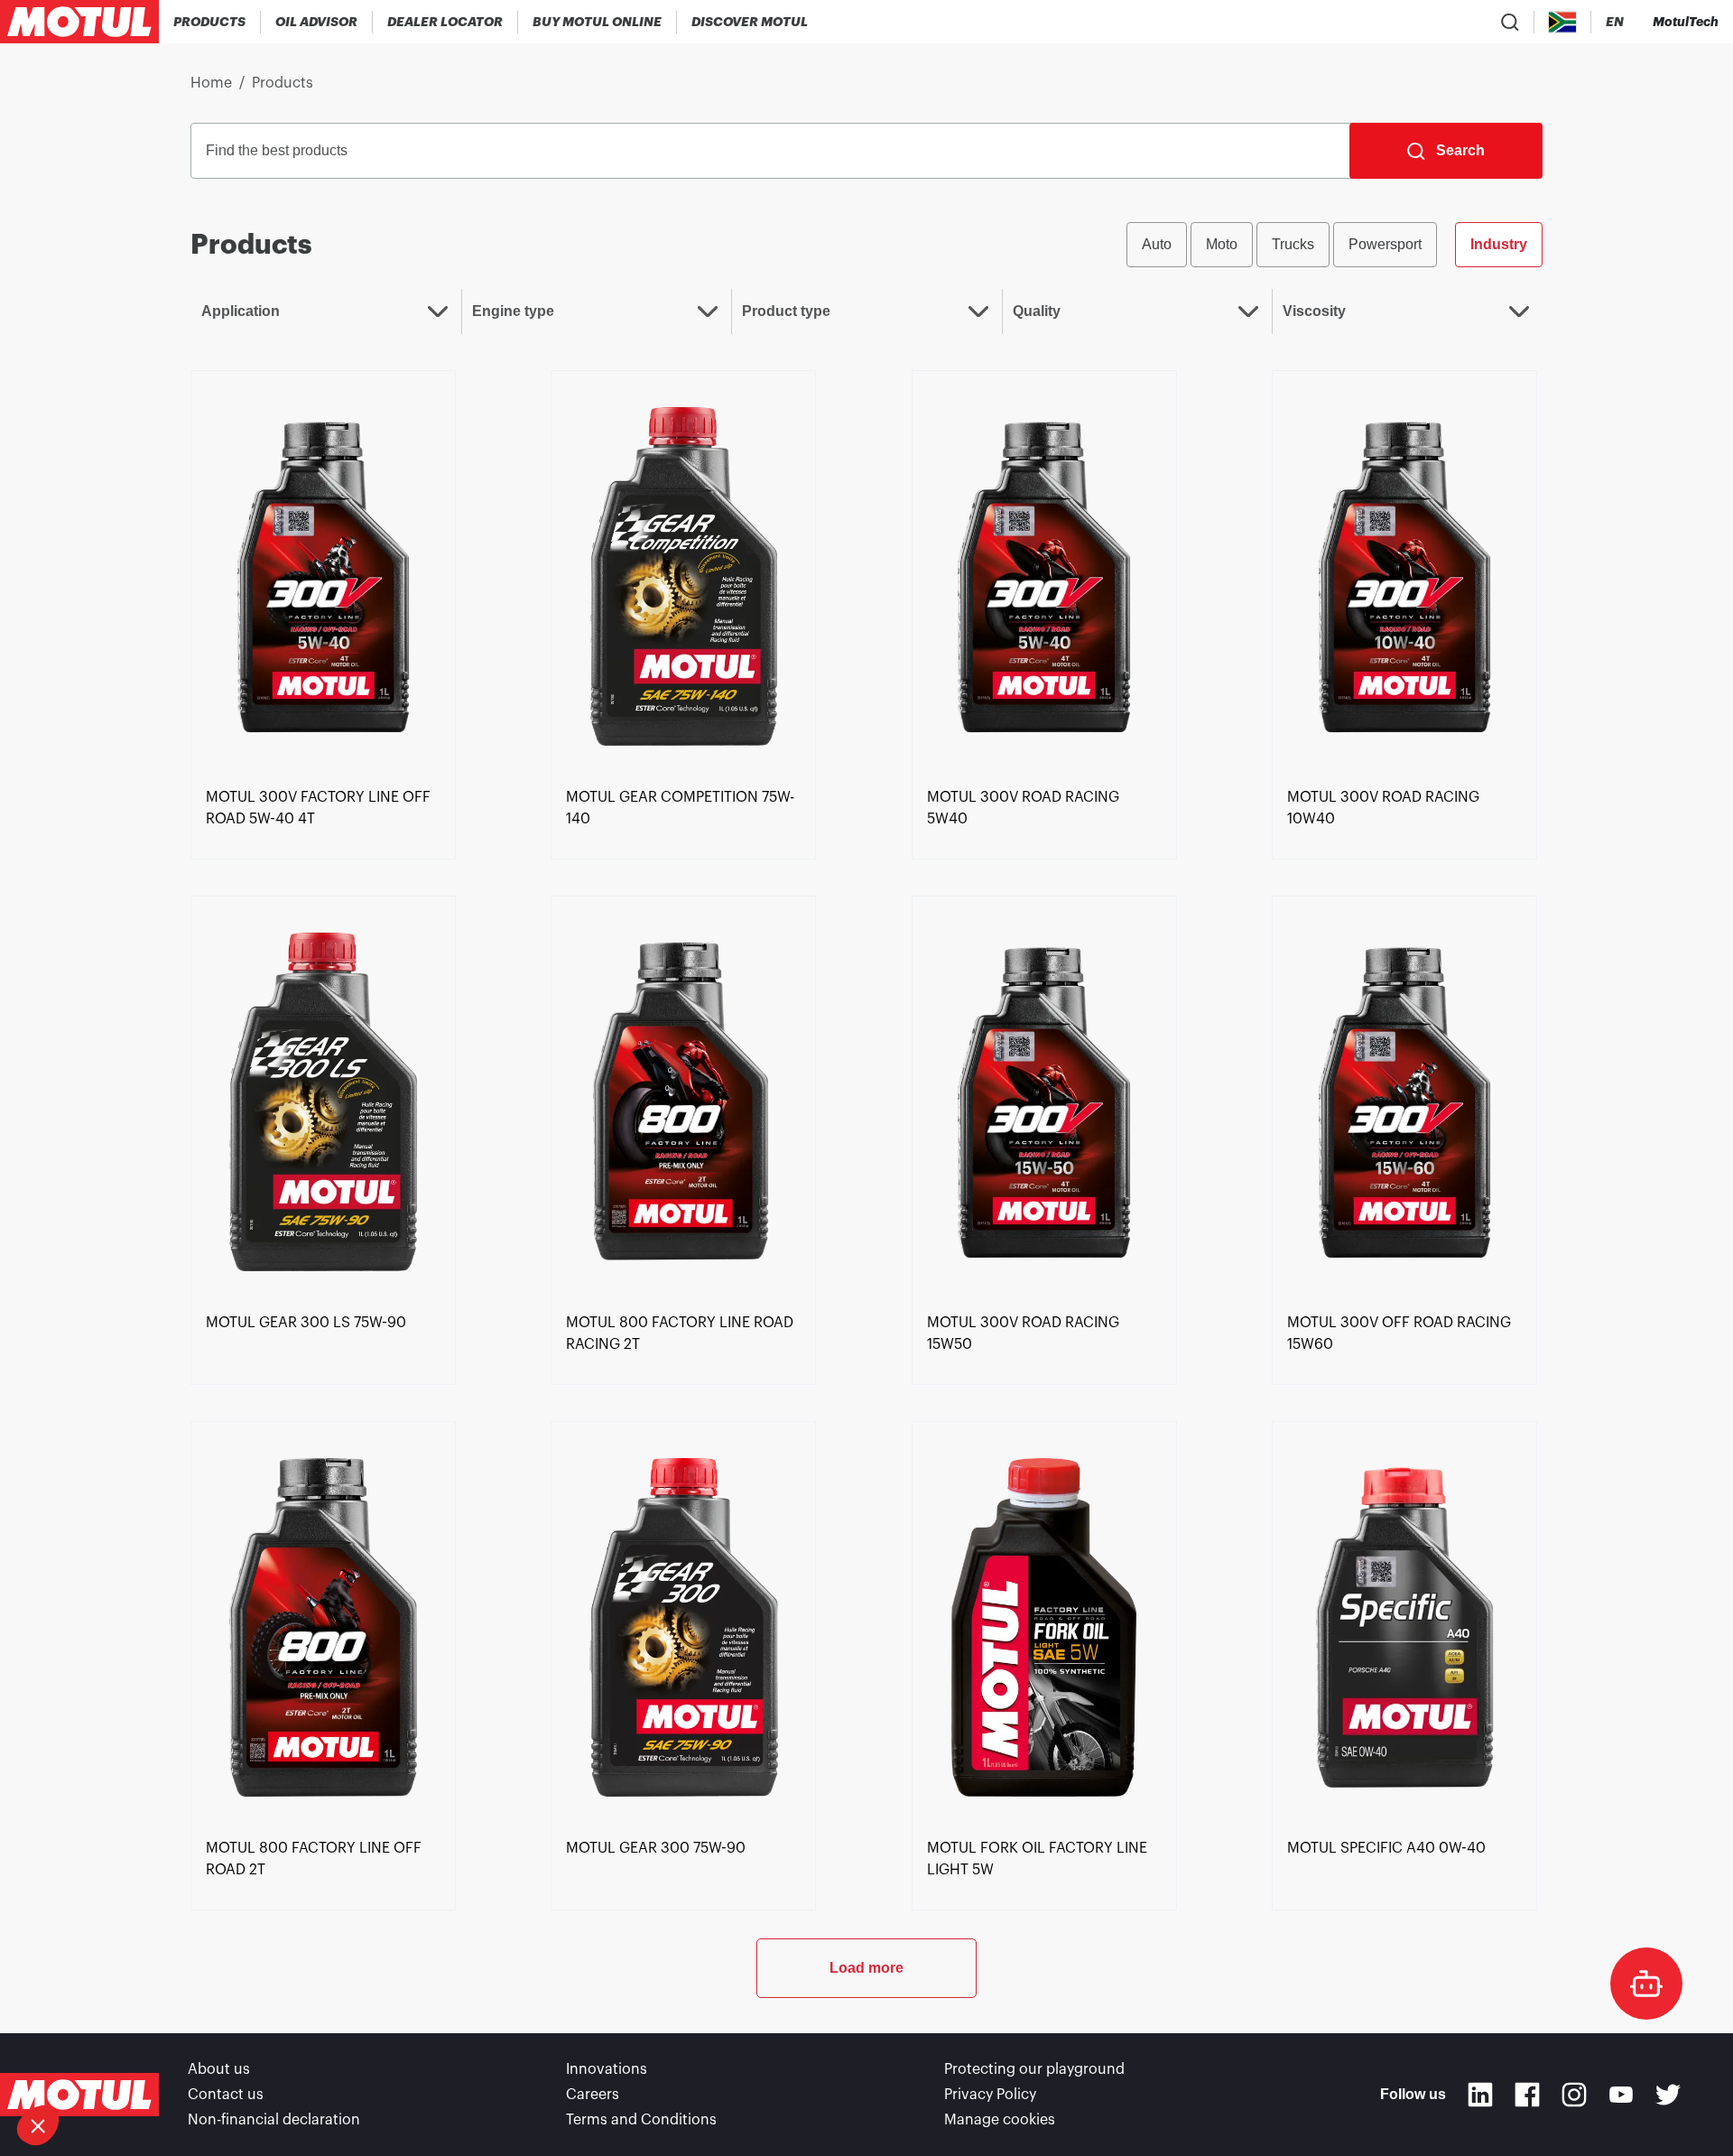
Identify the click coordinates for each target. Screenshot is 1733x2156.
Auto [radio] (1157, 244)
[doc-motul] (1646, 1984)
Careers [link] (593, 2095)
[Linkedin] (1480, 2095)
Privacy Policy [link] (990, 2095)
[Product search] (1510, 22)
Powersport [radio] (1385, 244)
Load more (866, 1968)
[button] (38, 2125)
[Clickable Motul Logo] (79, 22)
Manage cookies (1000, 2120)
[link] (598, 22)
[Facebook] (1527, 2095)
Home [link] (211, 83)
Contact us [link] (226, 2095)
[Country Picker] (1563, 22)
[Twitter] (1668, 2095)
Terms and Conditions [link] (641, 2120)
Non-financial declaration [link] (274, 2120)
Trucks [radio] (1293, 244)
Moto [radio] (1222, 244)
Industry (1499, 244)
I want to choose (113, 2065)
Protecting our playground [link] (1034, 2069)
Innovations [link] (607, 2069)
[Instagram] (1574, 2095)
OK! (302, 2065)
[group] (1335, 245)
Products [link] (283, 83)
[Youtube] (1621, 2095)
